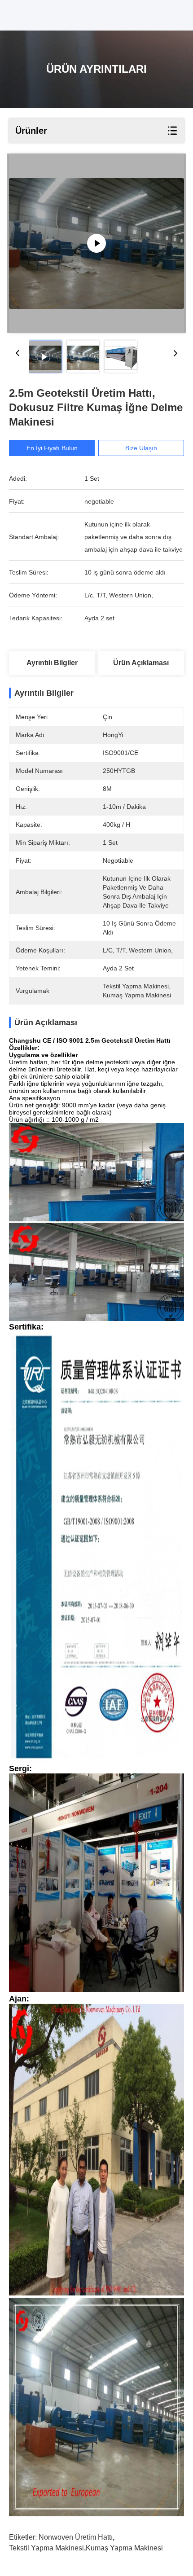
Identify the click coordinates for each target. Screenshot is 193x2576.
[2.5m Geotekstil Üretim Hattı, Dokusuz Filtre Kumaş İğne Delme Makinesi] (96, 243)
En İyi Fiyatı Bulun (52, 448)
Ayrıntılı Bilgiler (52, 663)
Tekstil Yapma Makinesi (46, 2548)
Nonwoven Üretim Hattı (76, 2537)
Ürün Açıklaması (141, 663)
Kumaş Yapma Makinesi (124, 2548)
